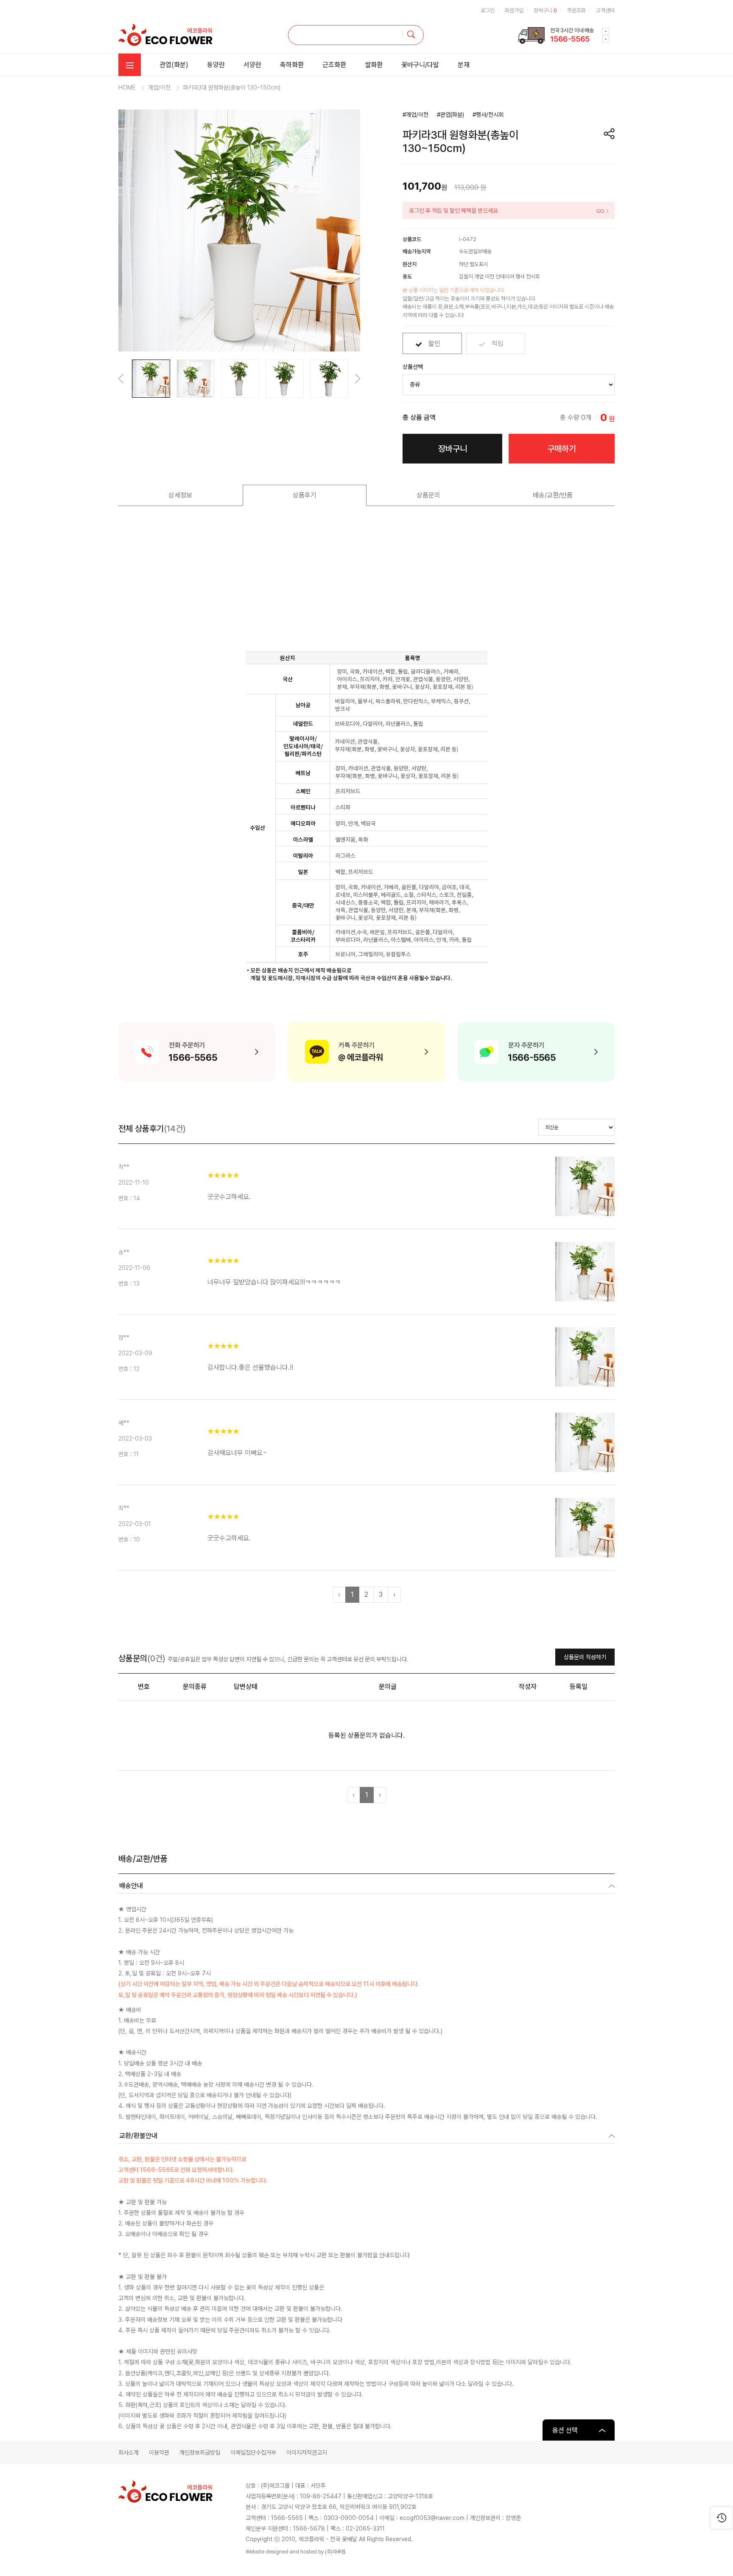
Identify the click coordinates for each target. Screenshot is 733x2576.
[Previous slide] (606, 39)
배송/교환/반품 (553, 495)
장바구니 (545, 10)
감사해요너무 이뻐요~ (237, 1453)
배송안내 (131, 1886)
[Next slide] (606, 31)
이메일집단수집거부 (253, 2452)
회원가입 (514, 10)
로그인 (488, 10)
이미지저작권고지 (307, 2452)
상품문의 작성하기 (585, 1657)
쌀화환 (374, 65)
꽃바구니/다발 (420, 65)
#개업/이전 (415, 115)
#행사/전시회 (488, 115)
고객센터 (605, 10)
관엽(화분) (174, 65)
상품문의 (428, 495)
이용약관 (159, 2452)
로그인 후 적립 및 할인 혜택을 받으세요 (453, 211)
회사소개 (129, 2452)
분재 (464, 65)
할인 (434, 344)
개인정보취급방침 (200, 2452)
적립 (498, 344)
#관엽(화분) (450, 115)
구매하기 (562, 449)
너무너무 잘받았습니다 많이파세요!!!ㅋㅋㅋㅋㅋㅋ (274, 1282)
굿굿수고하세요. (229, 1197)
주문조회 (576, 10)
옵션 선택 (565, 2430)
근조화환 (334, 65)
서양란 (252, 65)
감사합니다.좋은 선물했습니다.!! (250, 1367)
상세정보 (180, 495)
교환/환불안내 (138, 2136)
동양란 (216, 65)
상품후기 (305, 495)
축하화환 (292, 65)
